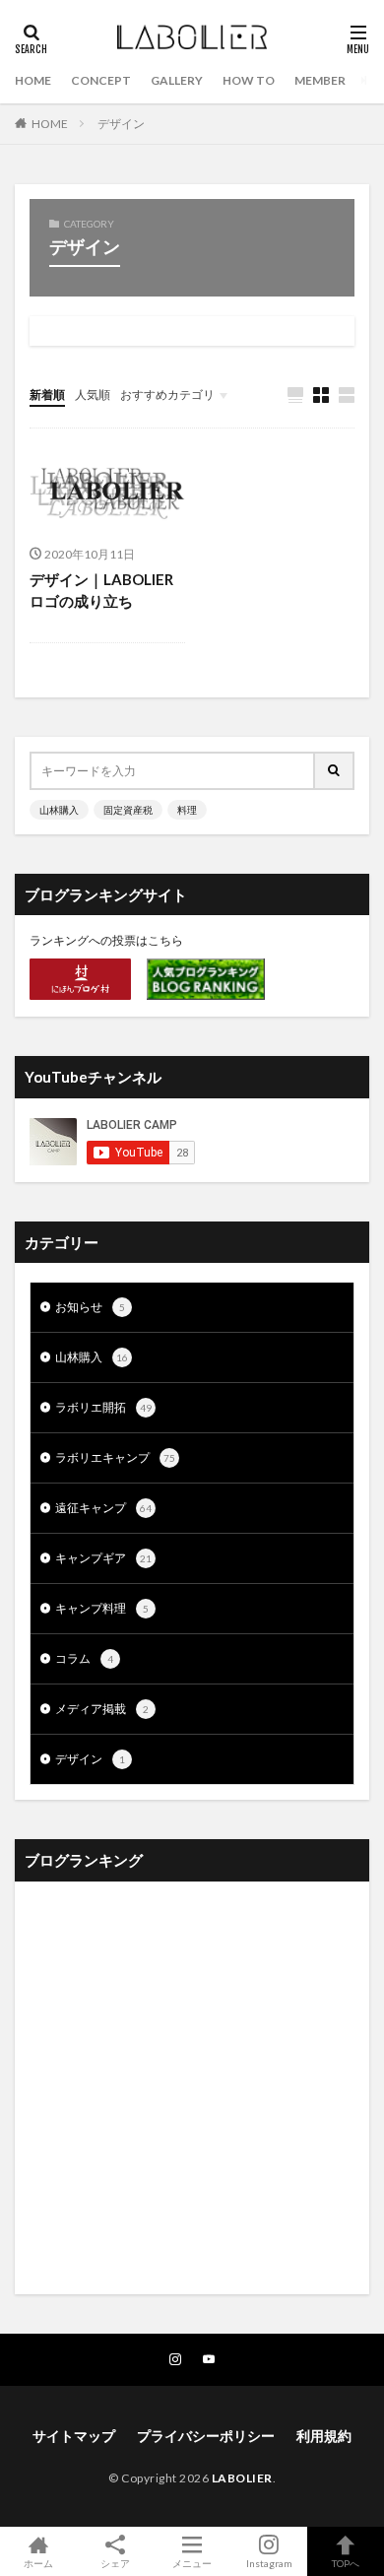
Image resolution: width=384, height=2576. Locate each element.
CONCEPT (101, 80)
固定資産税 (128, 810)
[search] (335, 771)
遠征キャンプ (103, 1508)
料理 (187, 810)
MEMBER (320, 80)
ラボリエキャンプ (115, 1457)
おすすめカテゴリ (167, 395)
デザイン (121, 124)
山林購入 (59, 810)
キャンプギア (103, 1558)
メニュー (192, 2563)
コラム (84, 1658)
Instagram (269, 2563)
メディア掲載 (102, 1709)
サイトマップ (74, 2436)
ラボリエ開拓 (103, 1407)
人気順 (93, 395)
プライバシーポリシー (206, 2436)
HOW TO (249, 80)
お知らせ (90, 1307)
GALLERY (177, 80)
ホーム (38, 2563)
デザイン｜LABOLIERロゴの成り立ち (101, 591)
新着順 (47, 395)
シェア (115, 2563)
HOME (33, 80)
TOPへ (346, 2563)
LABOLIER (242, 2478)
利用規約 (324, 2436)
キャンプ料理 (102, 1608)
